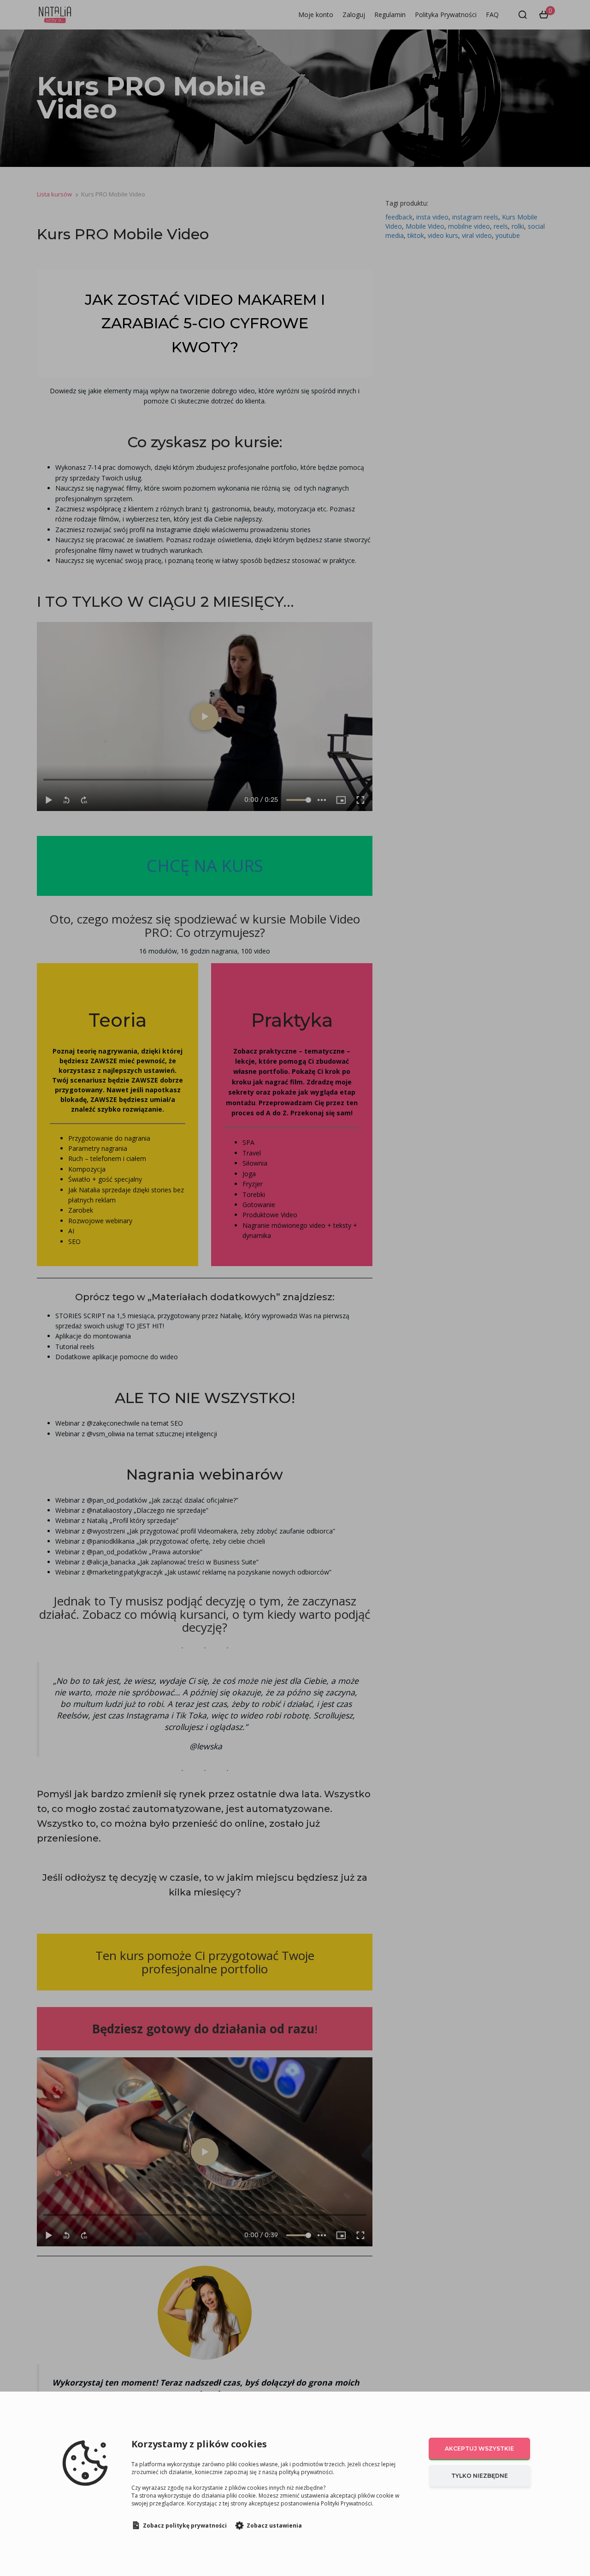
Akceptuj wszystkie (479, 2449)
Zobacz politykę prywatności (185, 2526)
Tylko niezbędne (480, 2476)
